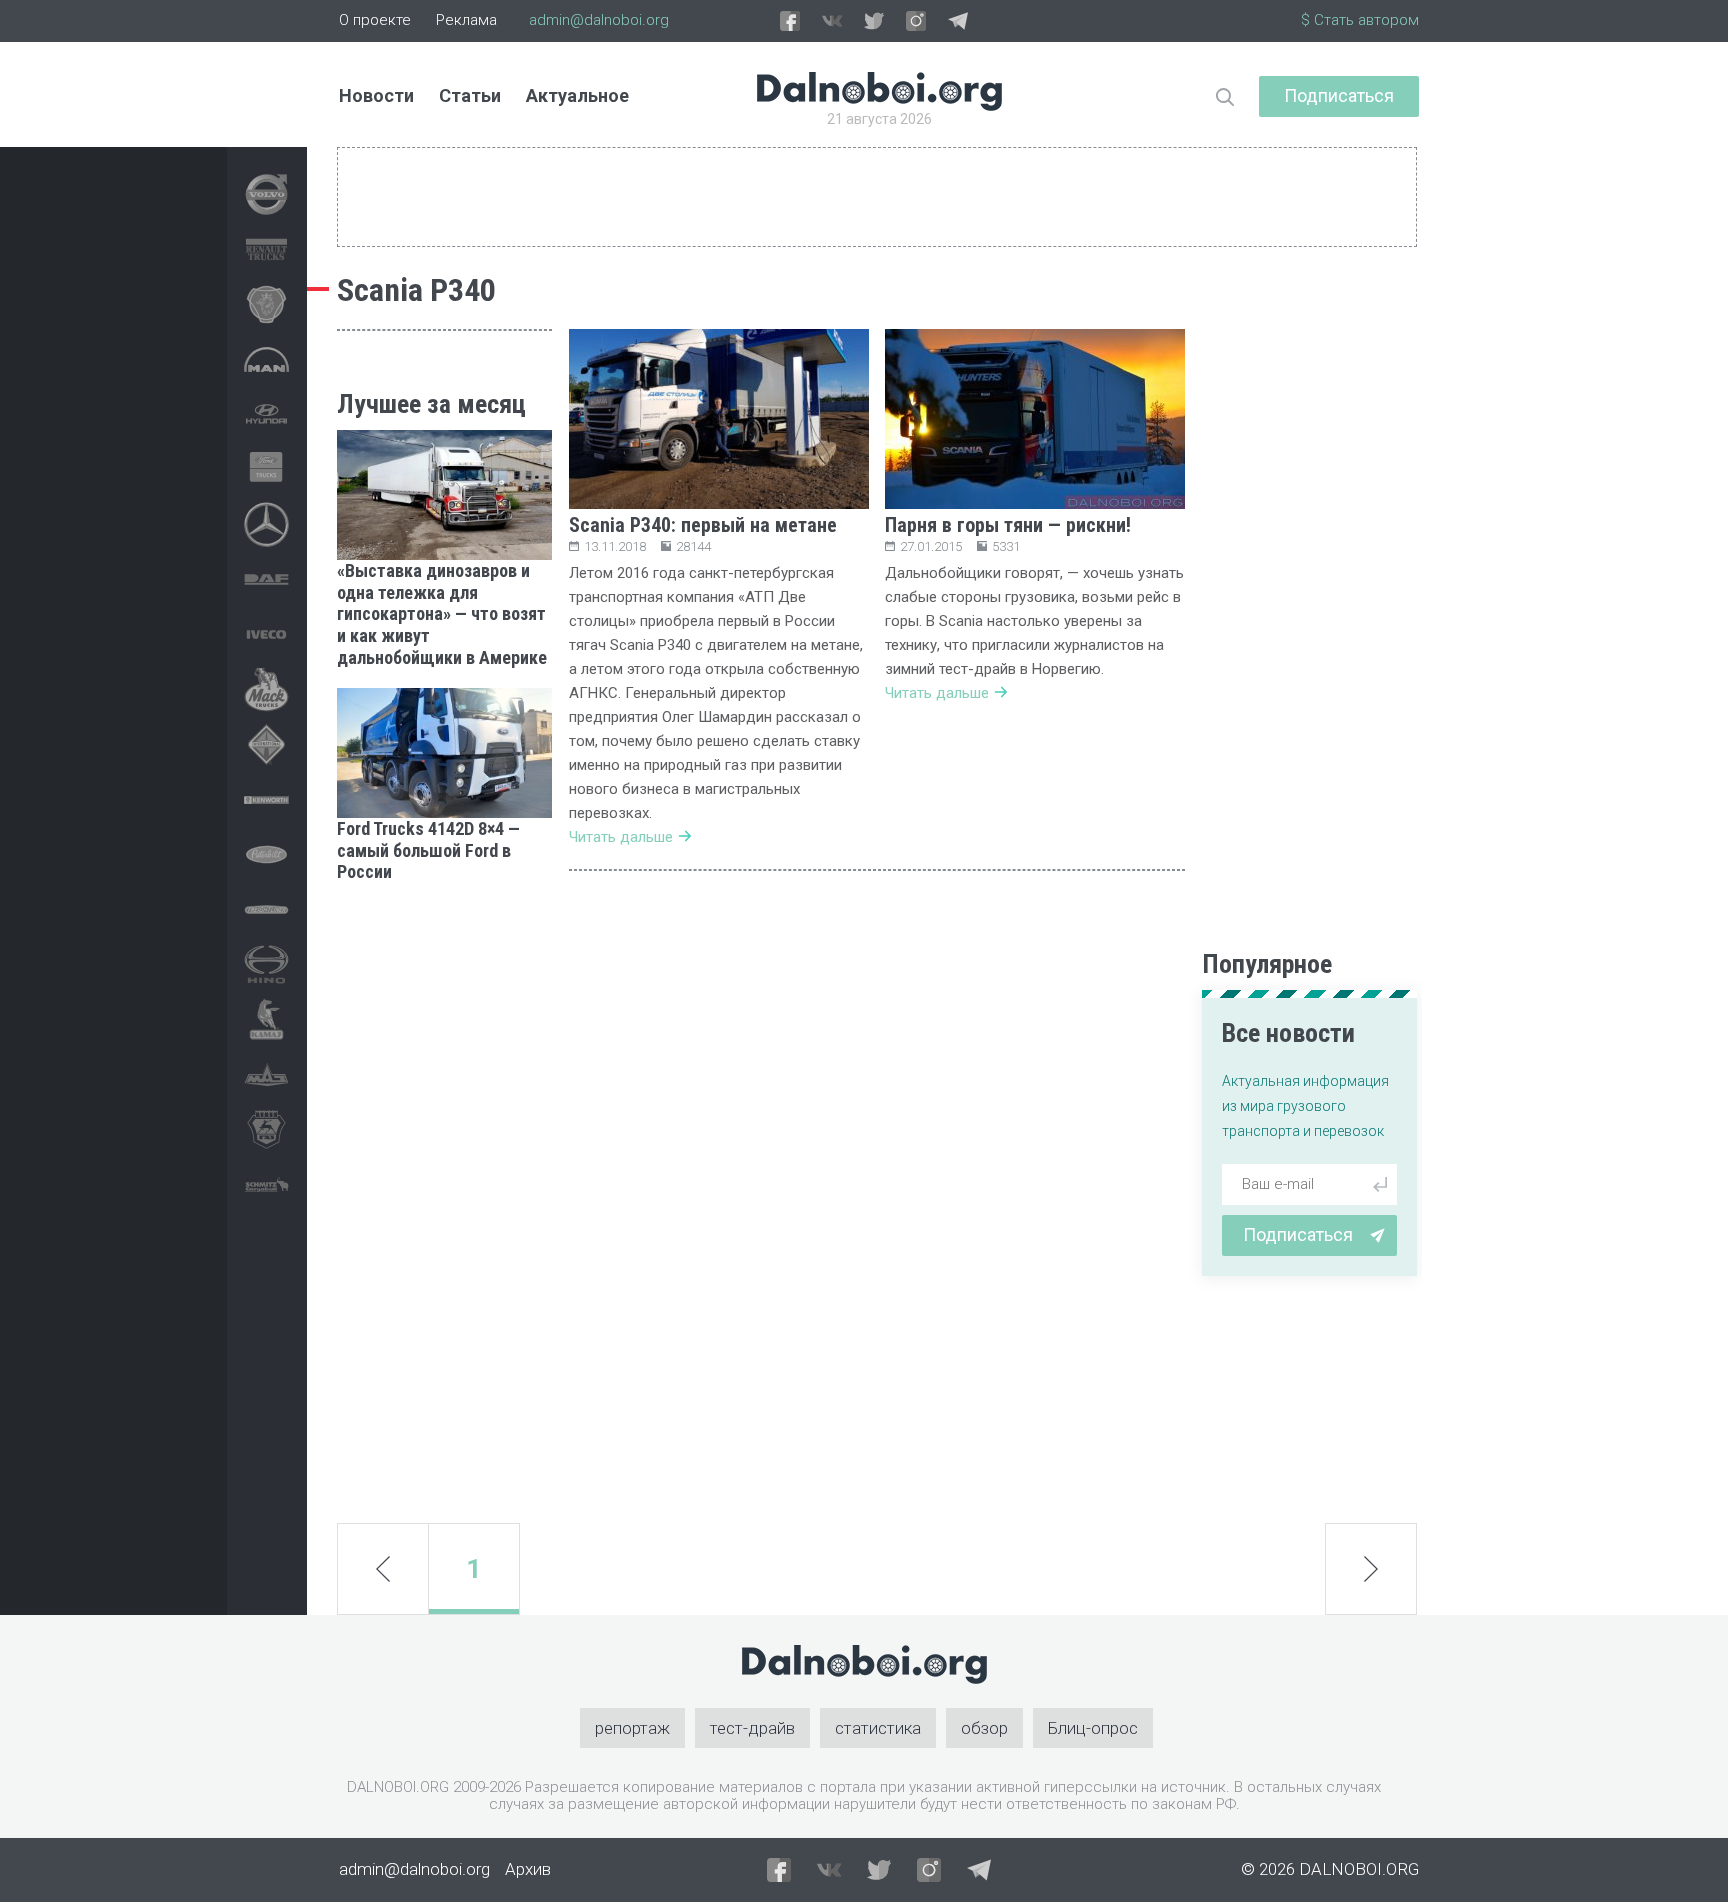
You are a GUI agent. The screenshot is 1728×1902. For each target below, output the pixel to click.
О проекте (375, 20)
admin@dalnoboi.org (599, 20)
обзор (984, 1728)
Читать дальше (621, 837)
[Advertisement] (444, 1203)
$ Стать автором (1360, 20)
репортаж (632, 1728)
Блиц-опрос (1093, 1728)
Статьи (470, 95)
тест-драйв (752, 1728)
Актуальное (577, 95)
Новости (376, 95)
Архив (528, 1869)
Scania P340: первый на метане (703, 525)
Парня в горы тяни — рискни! (1008, 525)
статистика (878, 1728)
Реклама (466, 20)
